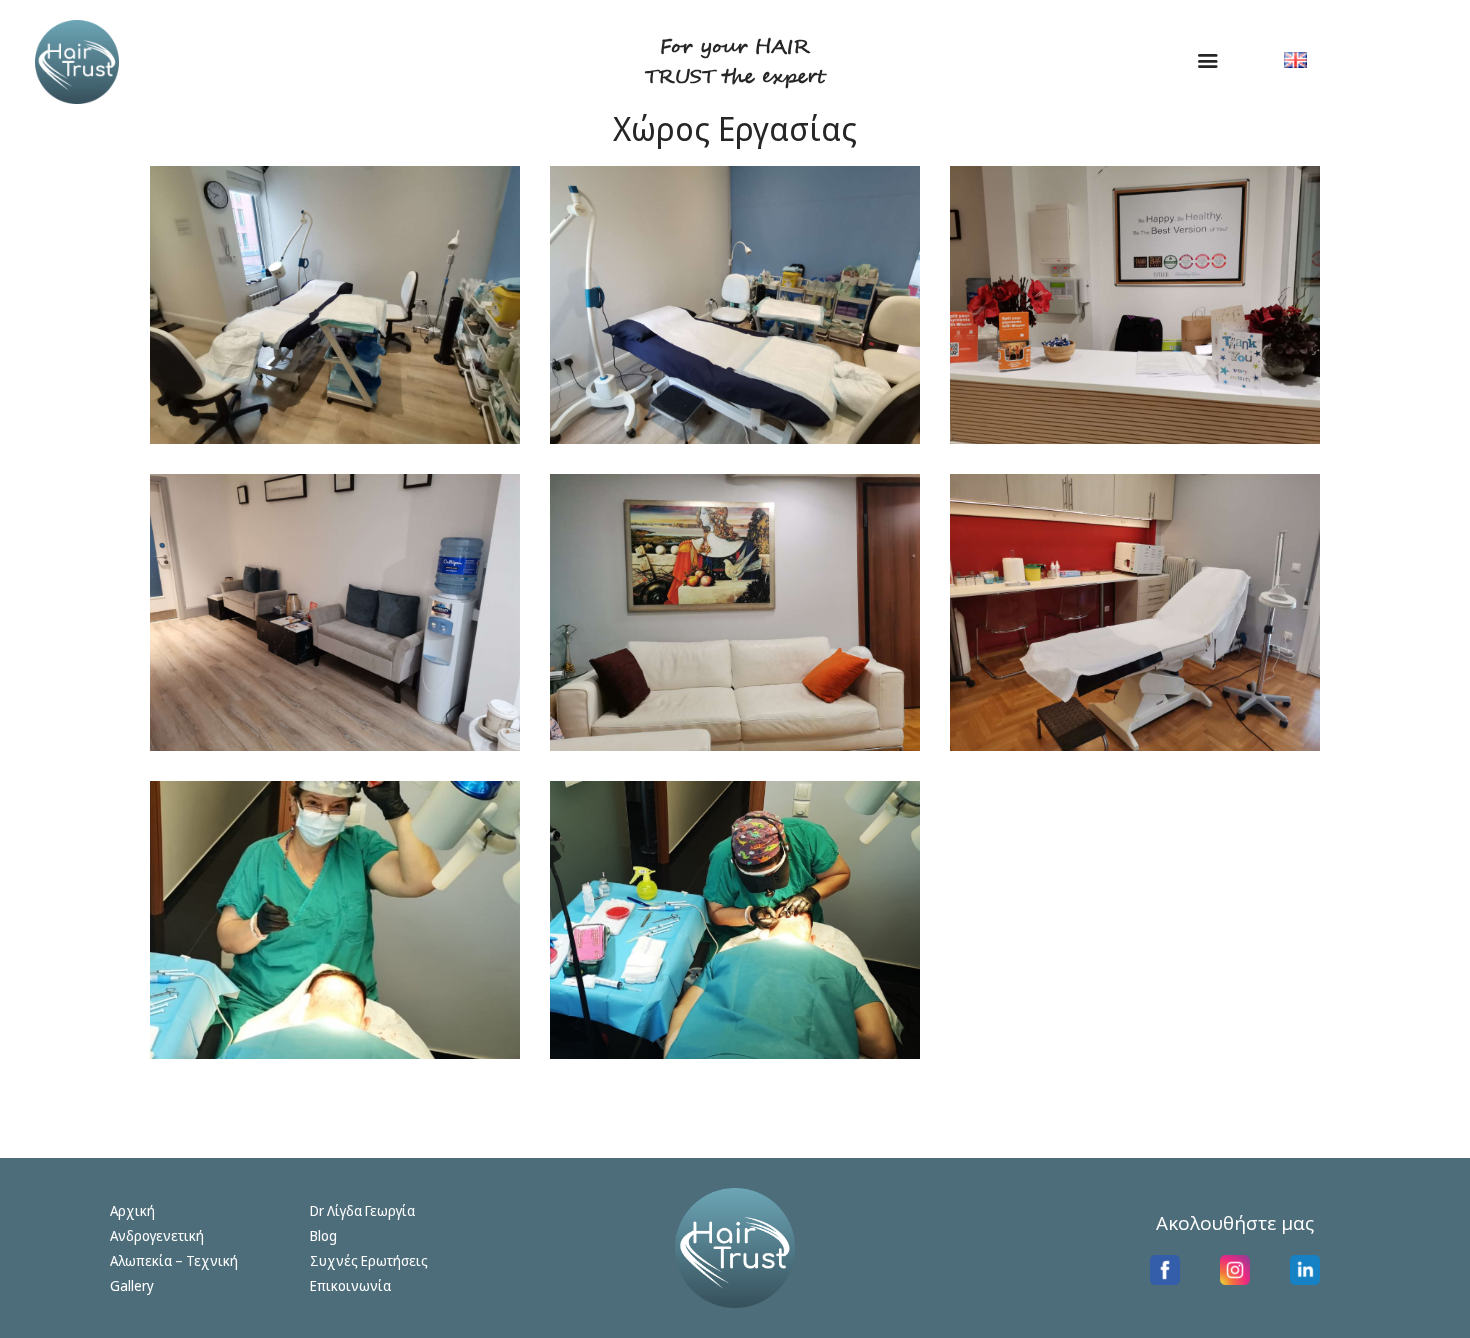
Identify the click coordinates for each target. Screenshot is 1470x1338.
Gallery (132, 1285)
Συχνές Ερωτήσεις (369, 1260)
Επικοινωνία (350, 1285)
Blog (323, 1235)
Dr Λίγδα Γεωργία (362, 1210)
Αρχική (132, 1210)
